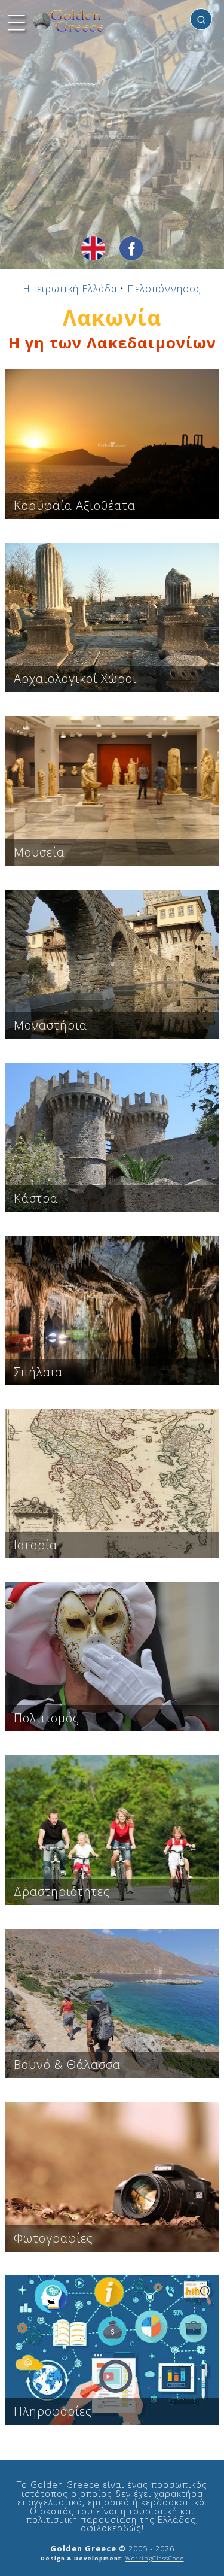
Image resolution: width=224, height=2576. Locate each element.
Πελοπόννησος (164, 289)
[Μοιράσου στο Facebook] (131, 248)
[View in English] (93, 248)
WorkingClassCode (155, 2558)
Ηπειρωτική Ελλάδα (70, 289)
